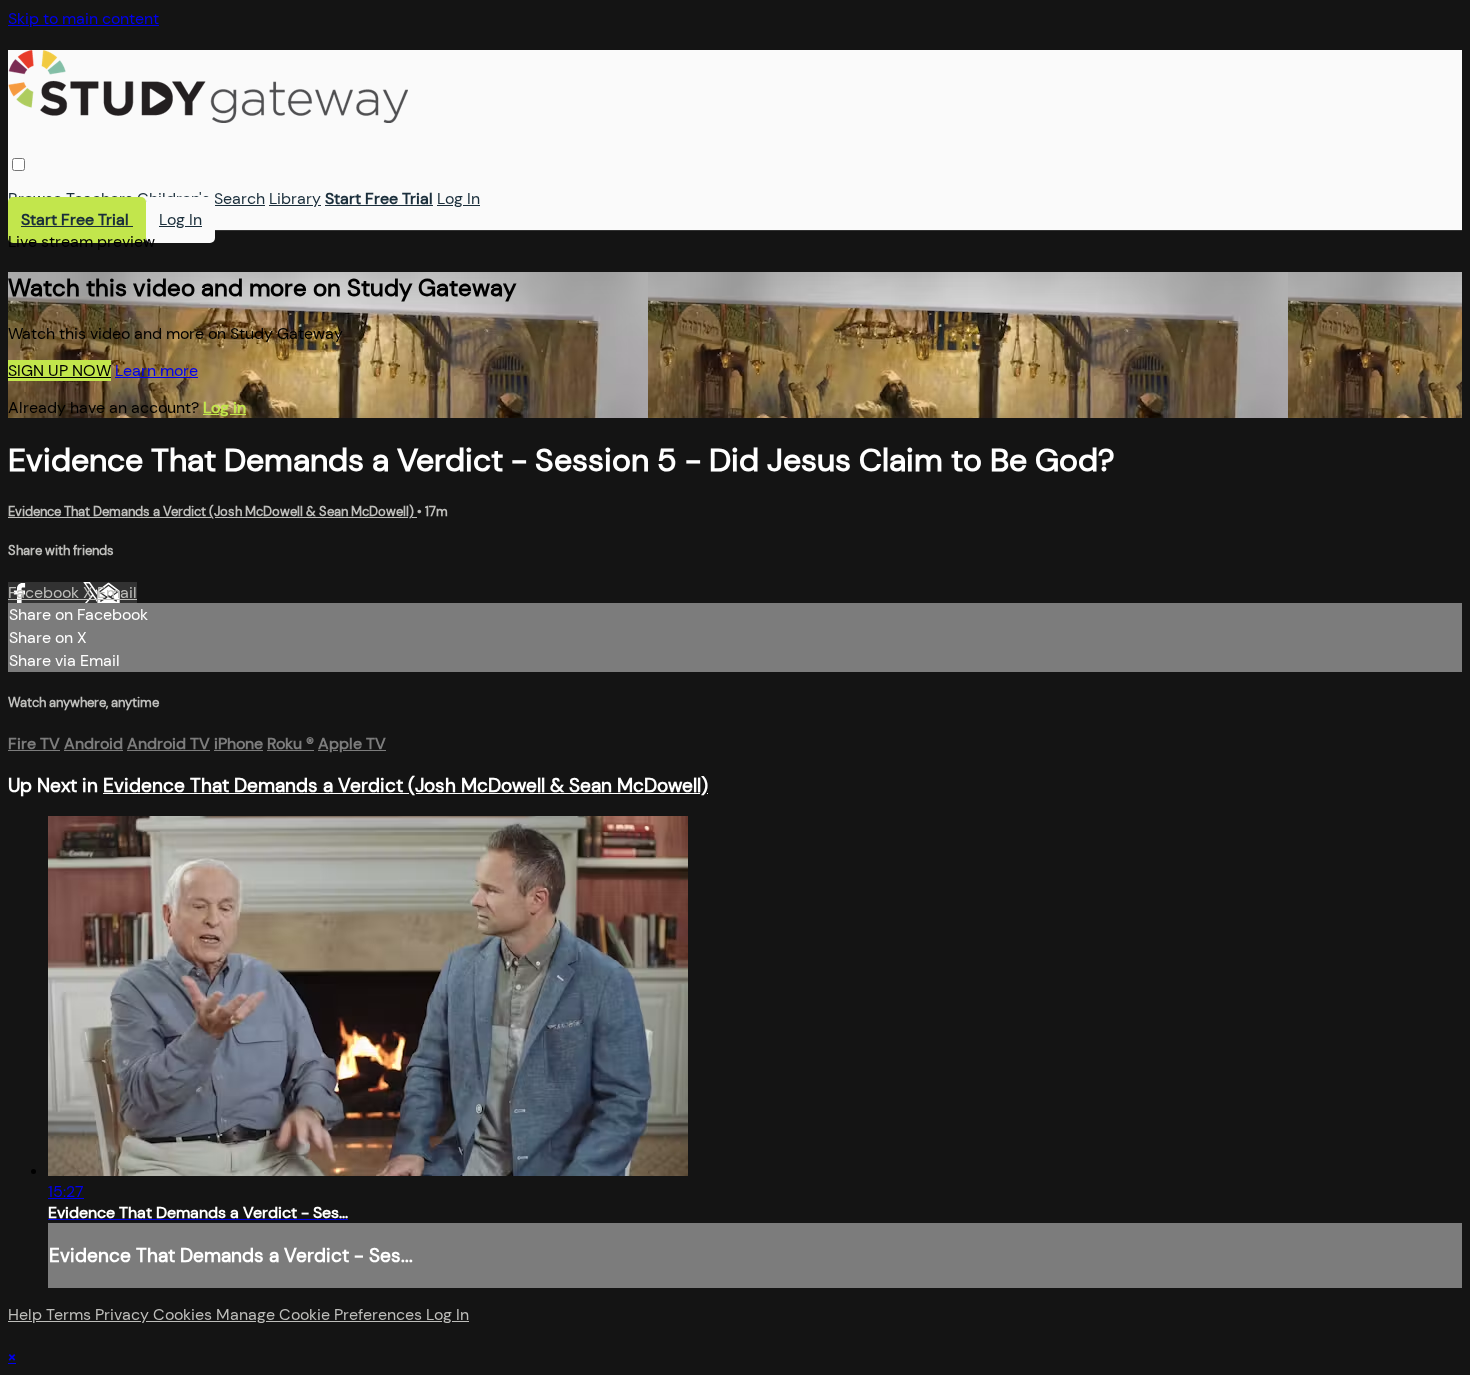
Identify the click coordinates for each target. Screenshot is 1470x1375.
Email (117, 592)
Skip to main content (83, 18)
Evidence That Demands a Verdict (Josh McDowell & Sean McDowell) (212, 511)
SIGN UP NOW (59, 370)
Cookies (184, 1314)
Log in (224, 407)
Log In (458, 198)
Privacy (124, 1314)
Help (27, 1314)
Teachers (99, 198)
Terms (70, 1314)
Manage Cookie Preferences (321, 1314)
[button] (18, 164)
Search (239, 198)
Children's (173, 198)
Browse (35, 198)
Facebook (45, 592)
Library (295, 198)
